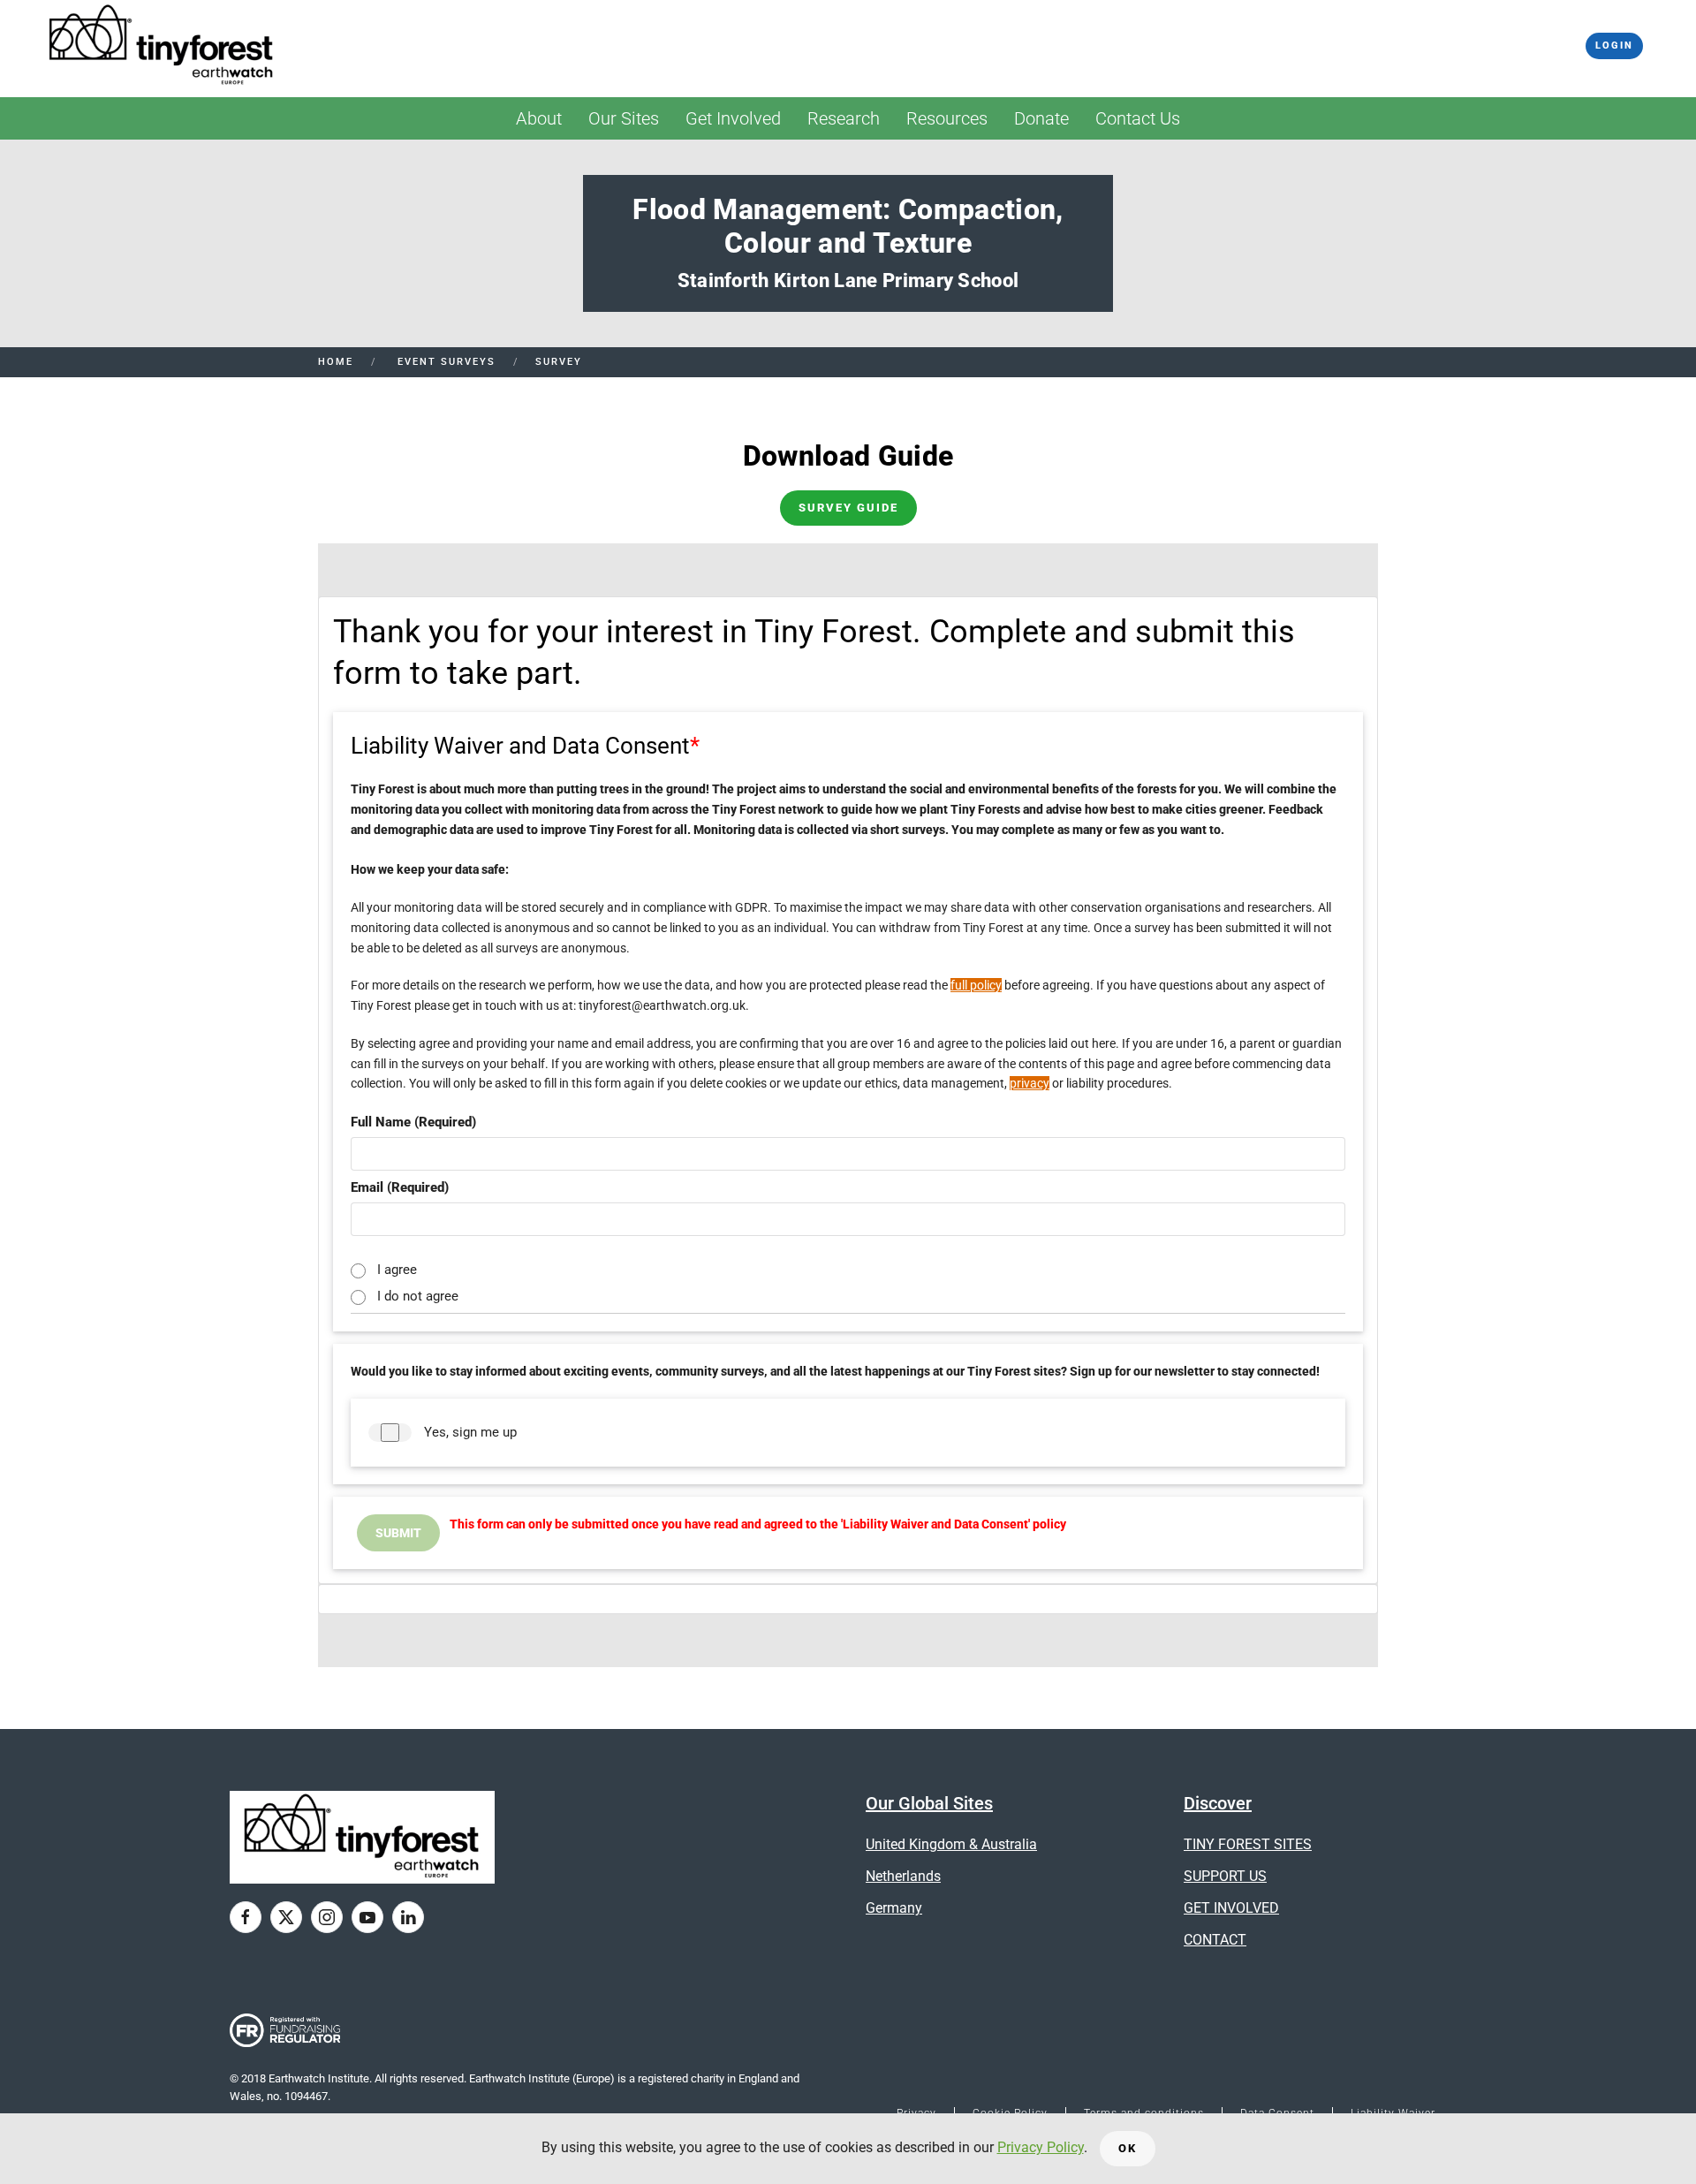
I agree (397, 1268)
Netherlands (903, 1876)
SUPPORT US (1225, 1876)
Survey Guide (848, 508)
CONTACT (1215, 1940)
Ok (1128, 2148)
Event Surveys (444, 362)
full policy (976, 985)
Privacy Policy (1041, 2147)
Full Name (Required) (413, 1122)
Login (1614, 45)
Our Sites (624, 118)
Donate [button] (1041, 118)
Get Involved (733, 118)
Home (336, 362)
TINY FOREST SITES (1248, 1844)
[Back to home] (162, 46)
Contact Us (1138, 118)
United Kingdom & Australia (951, 1844)
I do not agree (418, 1294)
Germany (894, 1908)
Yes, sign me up (470, 1432)
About (539, 118)
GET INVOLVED (1231, 1908)
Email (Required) (400, 1187)
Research (844, 118)
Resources (947, 118)
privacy (1030, 1083)
